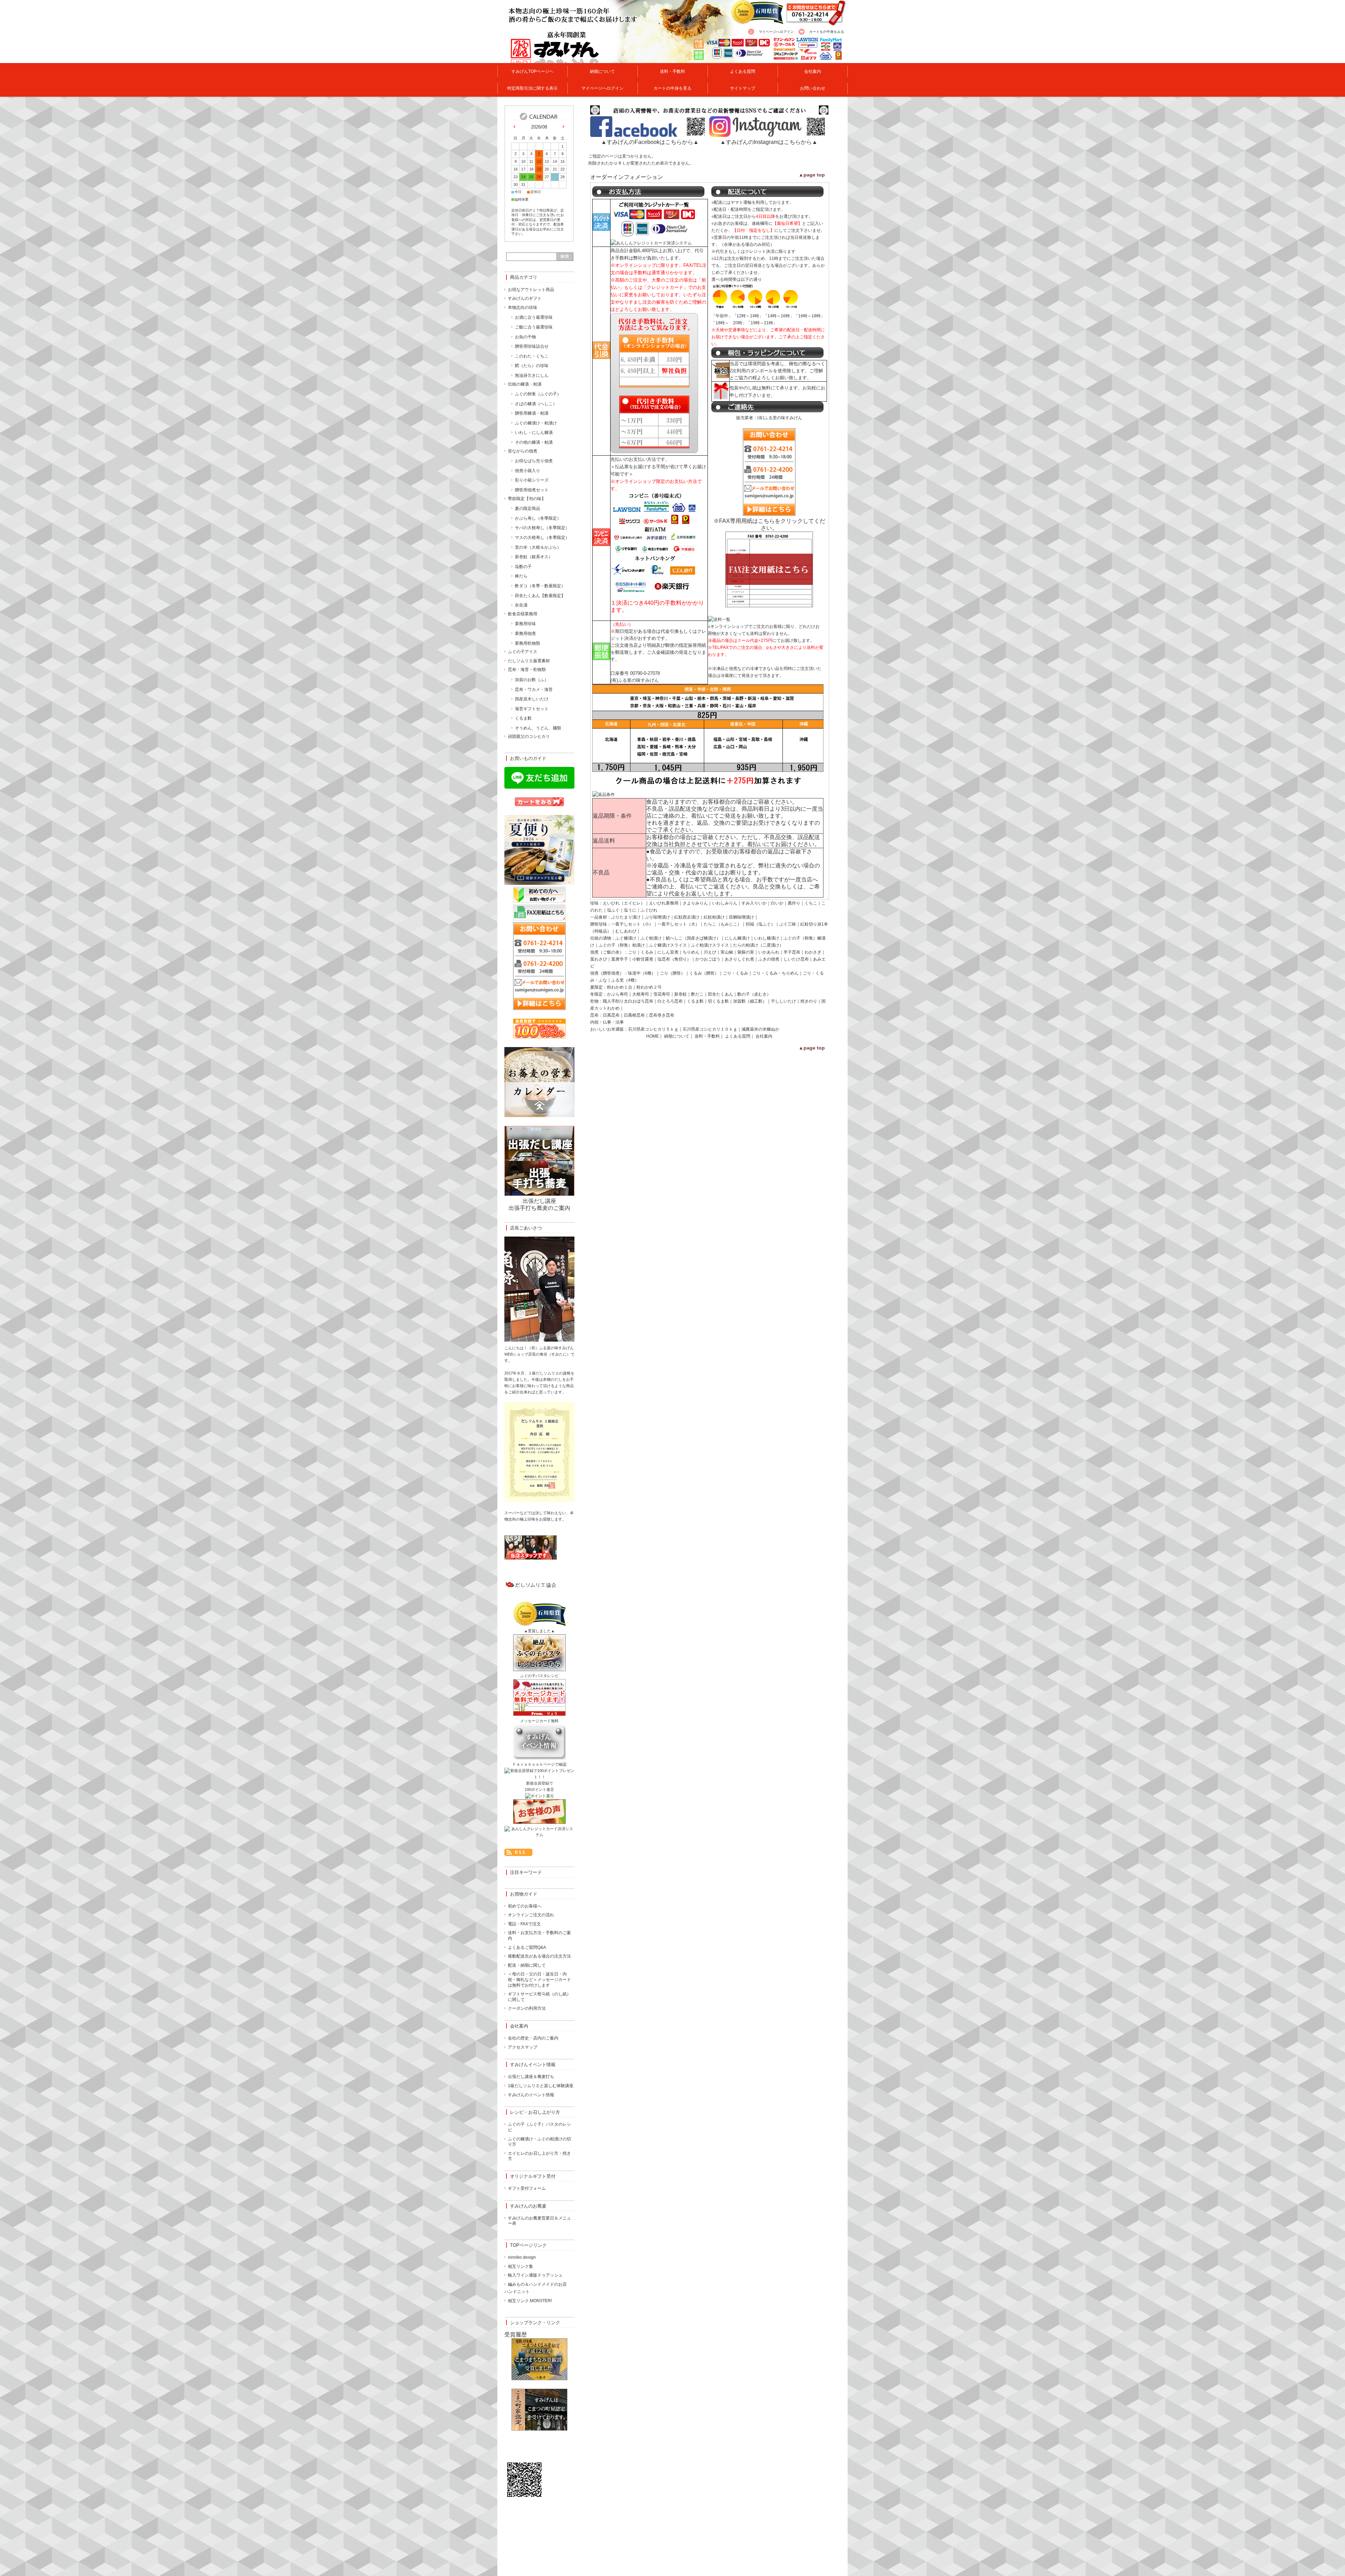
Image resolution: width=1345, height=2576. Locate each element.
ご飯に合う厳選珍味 (534, 327)
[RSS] (518, 1852)
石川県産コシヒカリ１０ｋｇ (710, 1029)
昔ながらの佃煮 (523, 451)
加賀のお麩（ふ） (532, 680)
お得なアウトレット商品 (531, 290)
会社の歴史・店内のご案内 (533, 2038)
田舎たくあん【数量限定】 (540, 596)
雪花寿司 (662, 994)
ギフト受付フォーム (527, 2188)
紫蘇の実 (746, 952)
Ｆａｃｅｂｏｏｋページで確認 (539, 1764)
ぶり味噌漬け (657, 917)
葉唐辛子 (620, 959)
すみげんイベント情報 (533, 2065)
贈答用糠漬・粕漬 (532, 413)
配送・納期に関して (527, 1965)
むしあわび (626, 931)
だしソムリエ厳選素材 (529, 661)
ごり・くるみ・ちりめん (775, 973)
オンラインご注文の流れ (531, 1915)
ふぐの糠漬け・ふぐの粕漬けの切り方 (539, 2142)
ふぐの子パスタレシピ (539, 1676)
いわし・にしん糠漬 (534, 432)
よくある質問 (743, 71)
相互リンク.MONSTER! (530, 2301)
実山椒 (727, 952)
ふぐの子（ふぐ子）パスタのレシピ (539, 2127)
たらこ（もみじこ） (723, 924)
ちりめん (691, 952)
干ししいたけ (784, 1001)
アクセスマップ (523, 2047)
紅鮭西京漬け (687, 917)
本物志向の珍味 (523, 307)
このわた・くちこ (532, 356)
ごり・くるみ (736, 973)
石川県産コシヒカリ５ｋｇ (653, 1029)
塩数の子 (523, 567)
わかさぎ (813, 952)
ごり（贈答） (672, 973)
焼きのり (809, 1001)
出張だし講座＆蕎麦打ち (531, 2077)
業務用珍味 (525, 624)
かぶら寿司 (618, 994)
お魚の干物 (525, 337)
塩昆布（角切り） (674, 959)
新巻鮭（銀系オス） (534, 557)
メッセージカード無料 (539, 1721)
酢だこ (697, 994)
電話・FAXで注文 (524, 1924)
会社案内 (813, 71)
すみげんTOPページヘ (532, 71)
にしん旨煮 (668, 952)
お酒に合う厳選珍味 (534, 317)
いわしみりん (725, 903)
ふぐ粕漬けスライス (710, 945)
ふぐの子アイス (523, 652)
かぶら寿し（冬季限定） (538, 518)
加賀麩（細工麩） (750, 1001)
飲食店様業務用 (523, 614)
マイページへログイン (776, 32)
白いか (777, 903)
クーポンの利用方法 (527, 2008)
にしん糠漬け (737, 938)
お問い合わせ (813, 88)
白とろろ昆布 (670, 1001)
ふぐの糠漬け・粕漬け (536, 423)
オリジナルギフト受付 (533, 2176)
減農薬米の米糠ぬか (760, 1029)
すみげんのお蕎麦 (528, 2206)
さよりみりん (695, 903)
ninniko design (522, 2257)
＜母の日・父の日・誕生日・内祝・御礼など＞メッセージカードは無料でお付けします (539, 1979)
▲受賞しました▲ (539, 1631)
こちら (766, 521)
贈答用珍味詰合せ (532, 346)
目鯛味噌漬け (742, 917)
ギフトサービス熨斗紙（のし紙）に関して (539, 1997)
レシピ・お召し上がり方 (535, 2112)
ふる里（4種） (625, 980)
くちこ (811, 903)
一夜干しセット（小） (632, 924)
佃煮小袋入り (527, 471)
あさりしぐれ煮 (739, 959)
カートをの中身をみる (827, 32)
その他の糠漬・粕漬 (534, 442)
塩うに (630, 910)
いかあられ (769, 952)
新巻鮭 (681, 994)
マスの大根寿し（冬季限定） (542, 538)
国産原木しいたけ (532, 699)
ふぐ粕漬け (651, 938)
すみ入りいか (754, 903)
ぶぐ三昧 (788, 924)
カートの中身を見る (672, 88)
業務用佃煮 (525, 633)
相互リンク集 (520, 2266)
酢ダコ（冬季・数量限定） (540, 586)
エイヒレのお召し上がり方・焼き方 (539, 2156)
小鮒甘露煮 (643, 959)
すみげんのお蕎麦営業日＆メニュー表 (539, 2221)
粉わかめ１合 (620, 987)
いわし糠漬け (767, 938)
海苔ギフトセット (532, 709)
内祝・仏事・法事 (607, 1022)
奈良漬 (521, 605)
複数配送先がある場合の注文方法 (539, 1956)
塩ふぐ (613, 910)
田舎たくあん (720, 994)
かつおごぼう (708, 959)
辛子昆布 (792, 952)
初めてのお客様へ (525, 1906)
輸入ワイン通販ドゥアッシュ (535, 2275)
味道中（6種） (642, 973)
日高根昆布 (634, 1015)
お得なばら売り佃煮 (534, 461)
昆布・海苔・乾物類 (527, 670)
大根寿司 (641, 994)
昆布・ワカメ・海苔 (534, 690)
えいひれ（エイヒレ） (624, 903)
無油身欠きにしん (532, 375)
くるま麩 (695, 1001)
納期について (602, 71)
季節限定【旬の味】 (527, 499)
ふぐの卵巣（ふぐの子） (538, 394)
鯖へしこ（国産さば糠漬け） (693, 938)
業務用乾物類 (527, 643)
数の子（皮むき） (754, 994)
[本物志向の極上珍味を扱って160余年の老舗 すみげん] (541, 59)
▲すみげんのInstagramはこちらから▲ (769, 142)
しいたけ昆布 (796, 959)
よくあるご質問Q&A (527, 1947)
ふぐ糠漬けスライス (668, 945)
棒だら (521, 576)
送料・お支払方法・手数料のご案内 (539, 1936)
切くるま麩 (718, 1001)
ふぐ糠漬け (626, 938)
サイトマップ (743, 88)
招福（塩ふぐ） (760, 924)
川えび (710, 952)
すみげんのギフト (525, 298)
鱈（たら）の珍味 (532, 366)
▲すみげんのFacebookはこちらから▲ (650, 142)
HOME (653, 1036)
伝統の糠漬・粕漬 (525, 384)
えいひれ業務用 (664, 903)
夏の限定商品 (527, 508)
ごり (632, 952)
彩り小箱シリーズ (532, 480)
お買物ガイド (524, 1894)
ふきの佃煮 (769, 959)
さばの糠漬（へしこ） (536, 404)
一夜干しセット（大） (678, 924)
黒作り (794, 903)
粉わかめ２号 (649, 987)
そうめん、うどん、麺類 (538, 728)
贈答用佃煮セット (532, 490)
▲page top (812, 175)
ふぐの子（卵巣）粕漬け (622, 945)
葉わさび (599, 959)
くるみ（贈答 (702, 973)
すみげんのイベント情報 (531, 2095)
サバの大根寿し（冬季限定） (542, 528)
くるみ (647, 952)
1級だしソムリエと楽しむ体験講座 (541, 2086)
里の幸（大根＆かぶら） (538, 547)
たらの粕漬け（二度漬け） (758, 945)
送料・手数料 (672, 71)
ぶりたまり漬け (626, 917)
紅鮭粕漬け (714, 917)
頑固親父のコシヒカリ (529, 736)
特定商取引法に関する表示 (532, 88)
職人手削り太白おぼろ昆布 (628, 1001)
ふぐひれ (649, 910)
